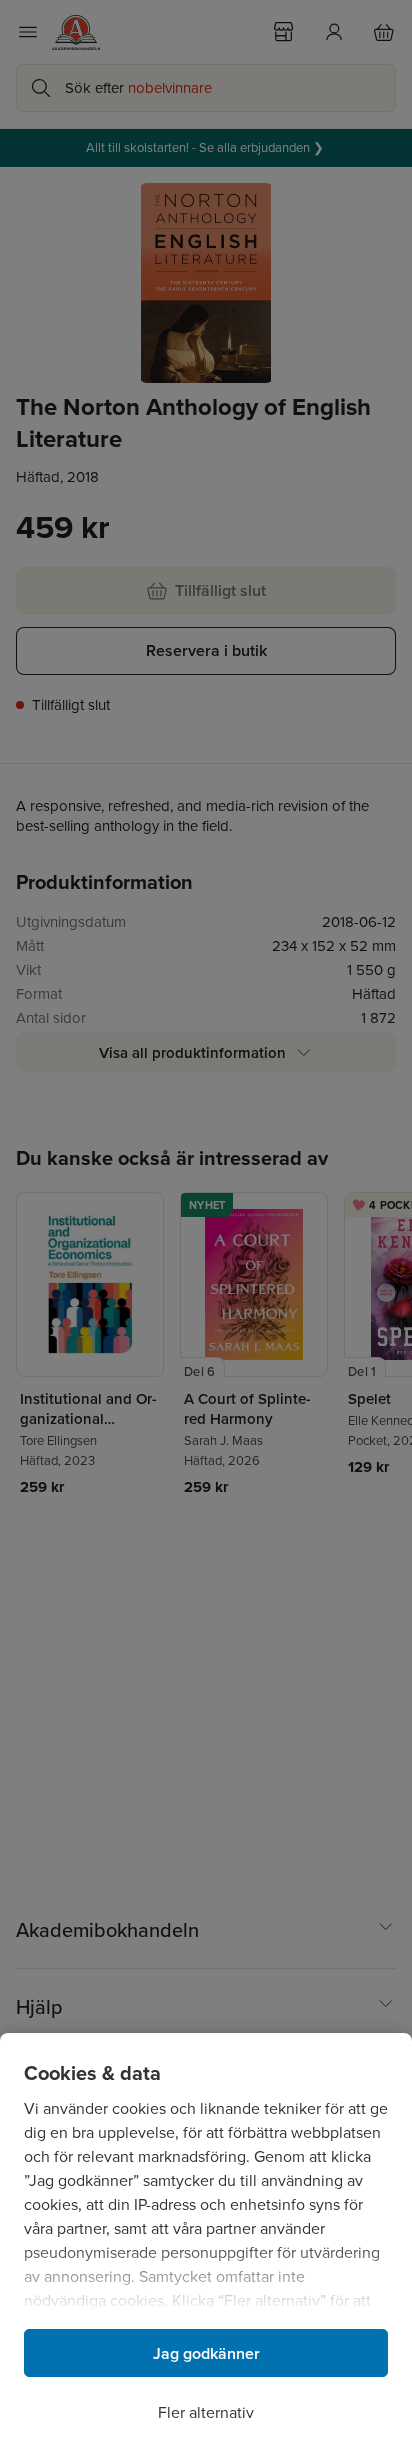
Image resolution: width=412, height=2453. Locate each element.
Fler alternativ (206, 2412)
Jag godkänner (206, 2353)
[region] (206, 2243)
